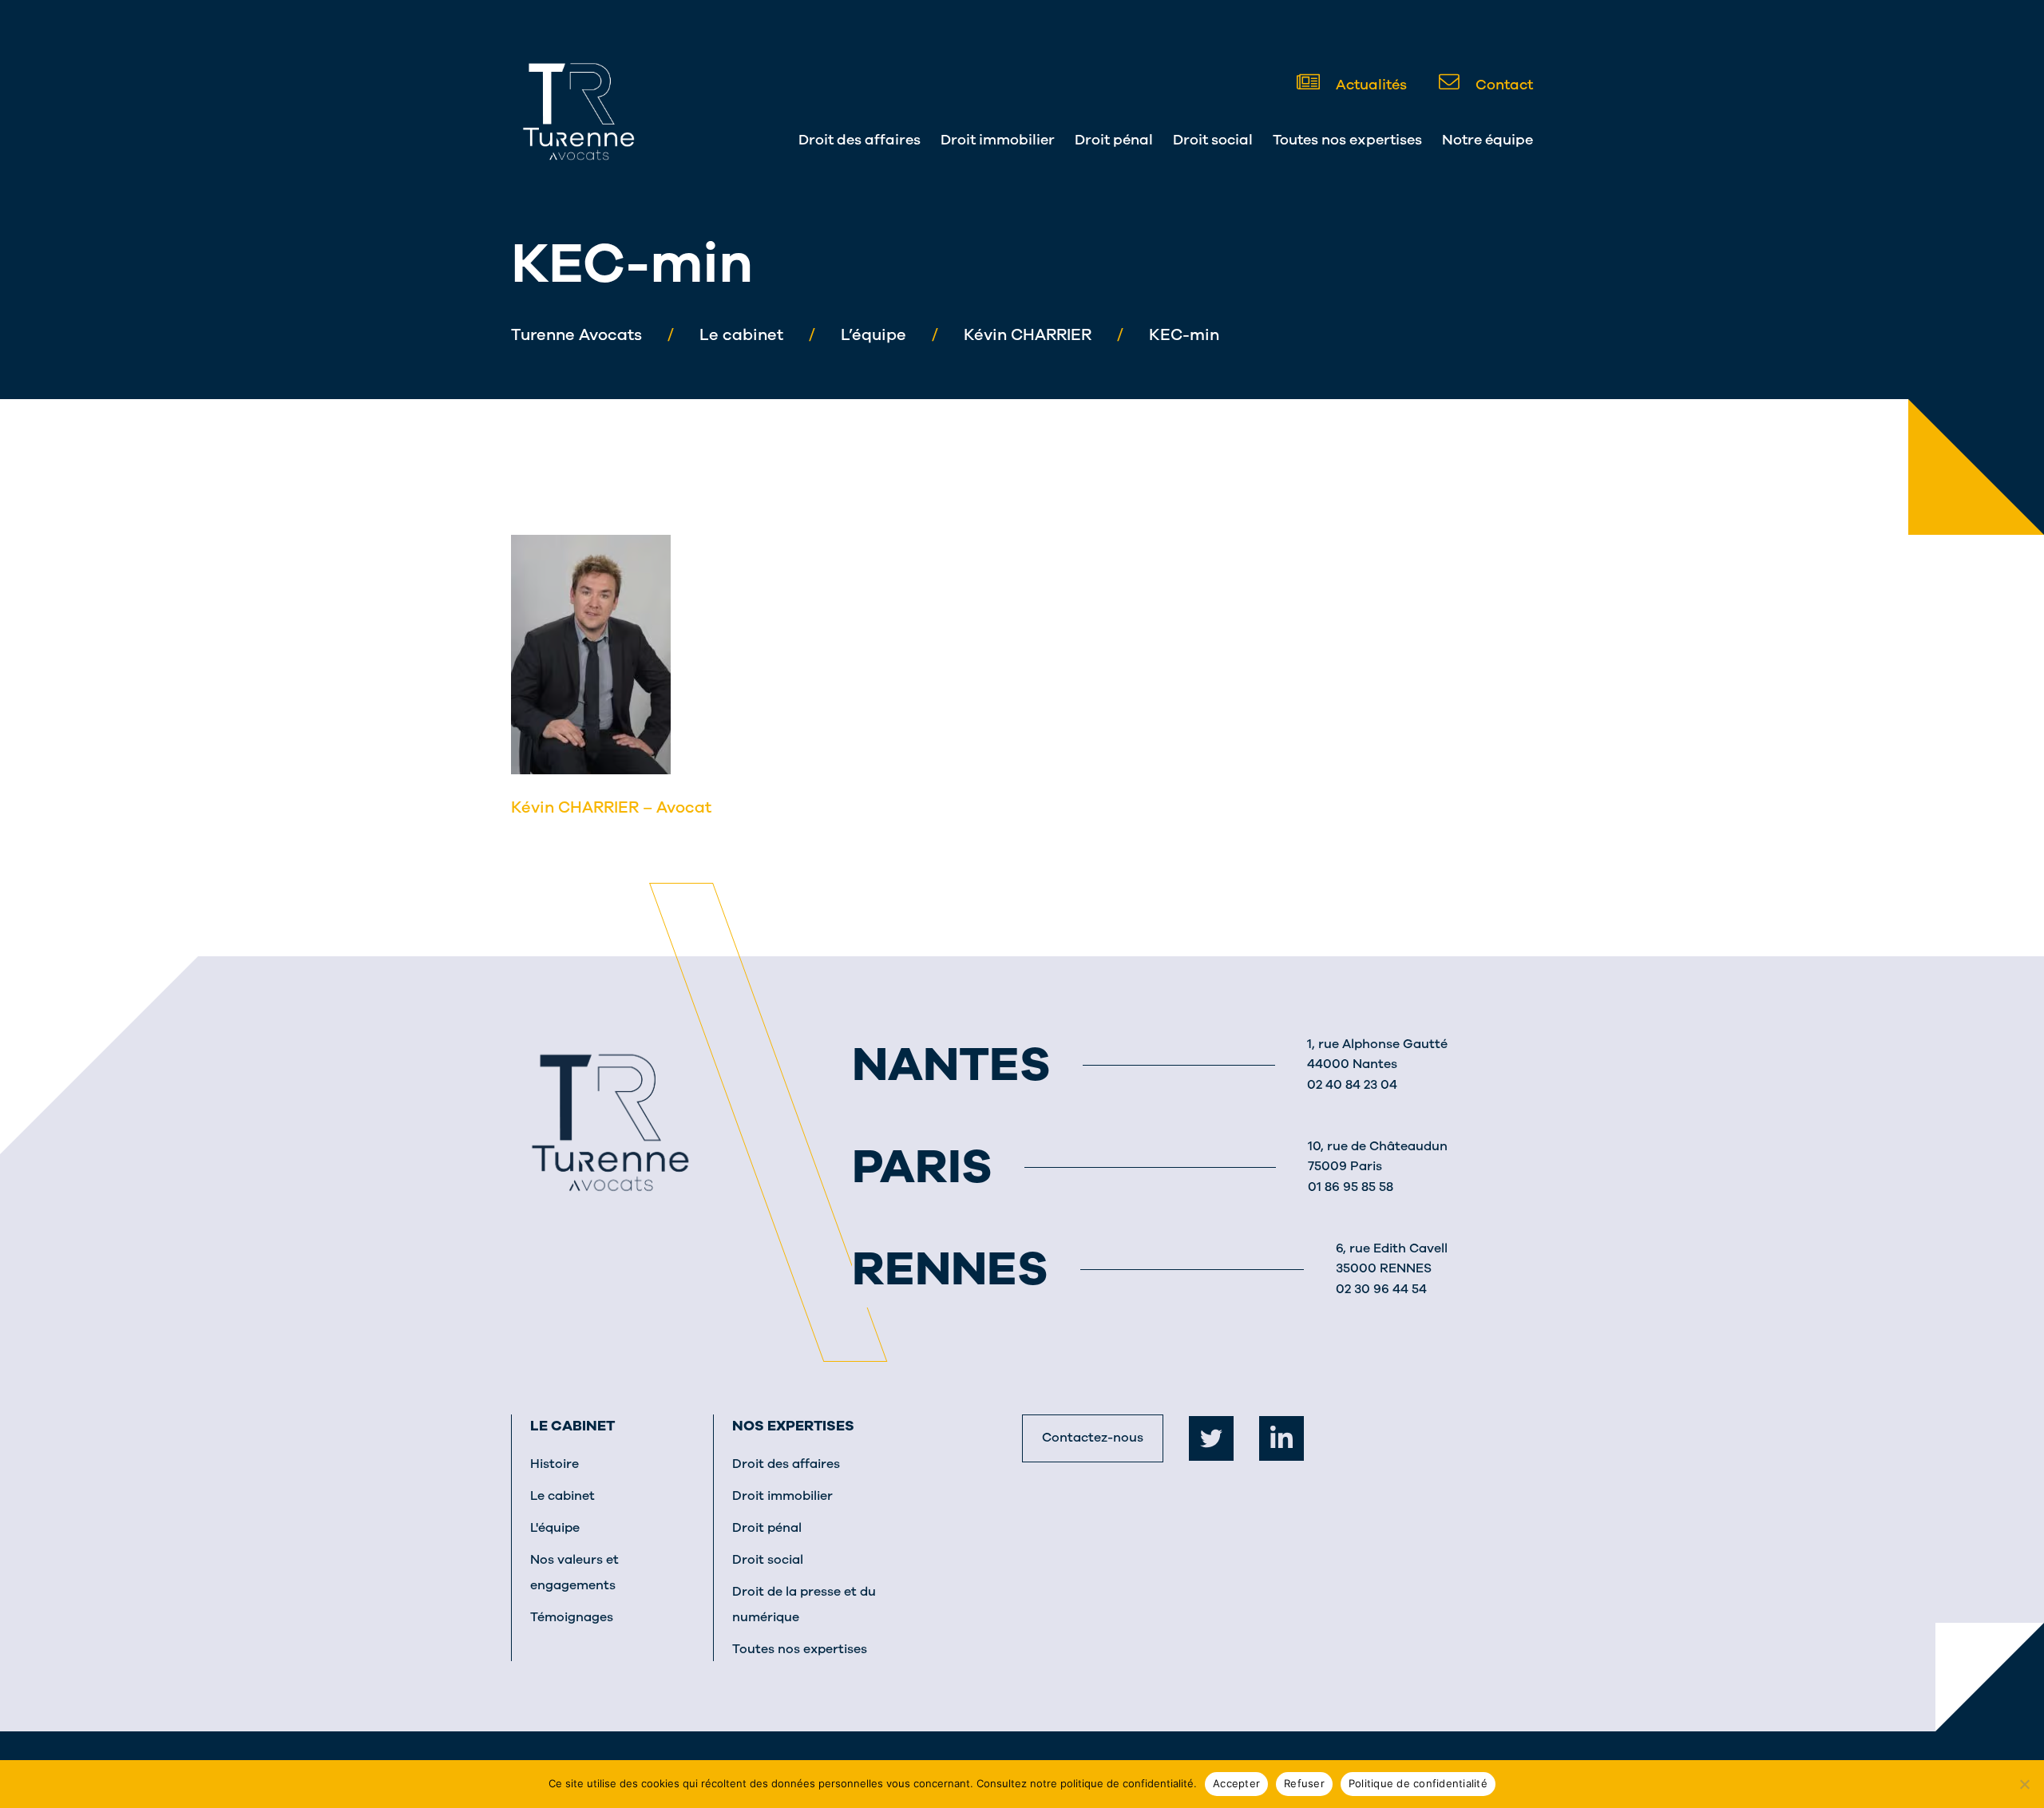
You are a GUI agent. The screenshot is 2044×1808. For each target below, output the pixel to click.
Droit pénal (1114, 140)
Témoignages (572, 1617)
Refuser (1304, 1783)
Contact (1503, 85)
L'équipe (555, 1528)
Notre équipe (1487, 140)
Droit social (1213, 140)
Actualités (1370, 85)
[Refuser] (2024, 1784)
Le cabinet (572, 1426)
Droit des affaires (860, 140)
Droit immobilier (998, 140)
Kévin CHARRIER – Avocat (611, 807)
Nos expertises (793, 1426)
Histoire (555, 1464)
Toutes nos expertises (1347, 140)
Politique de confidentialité (1418, 1783)
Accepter (1236, 1783)
